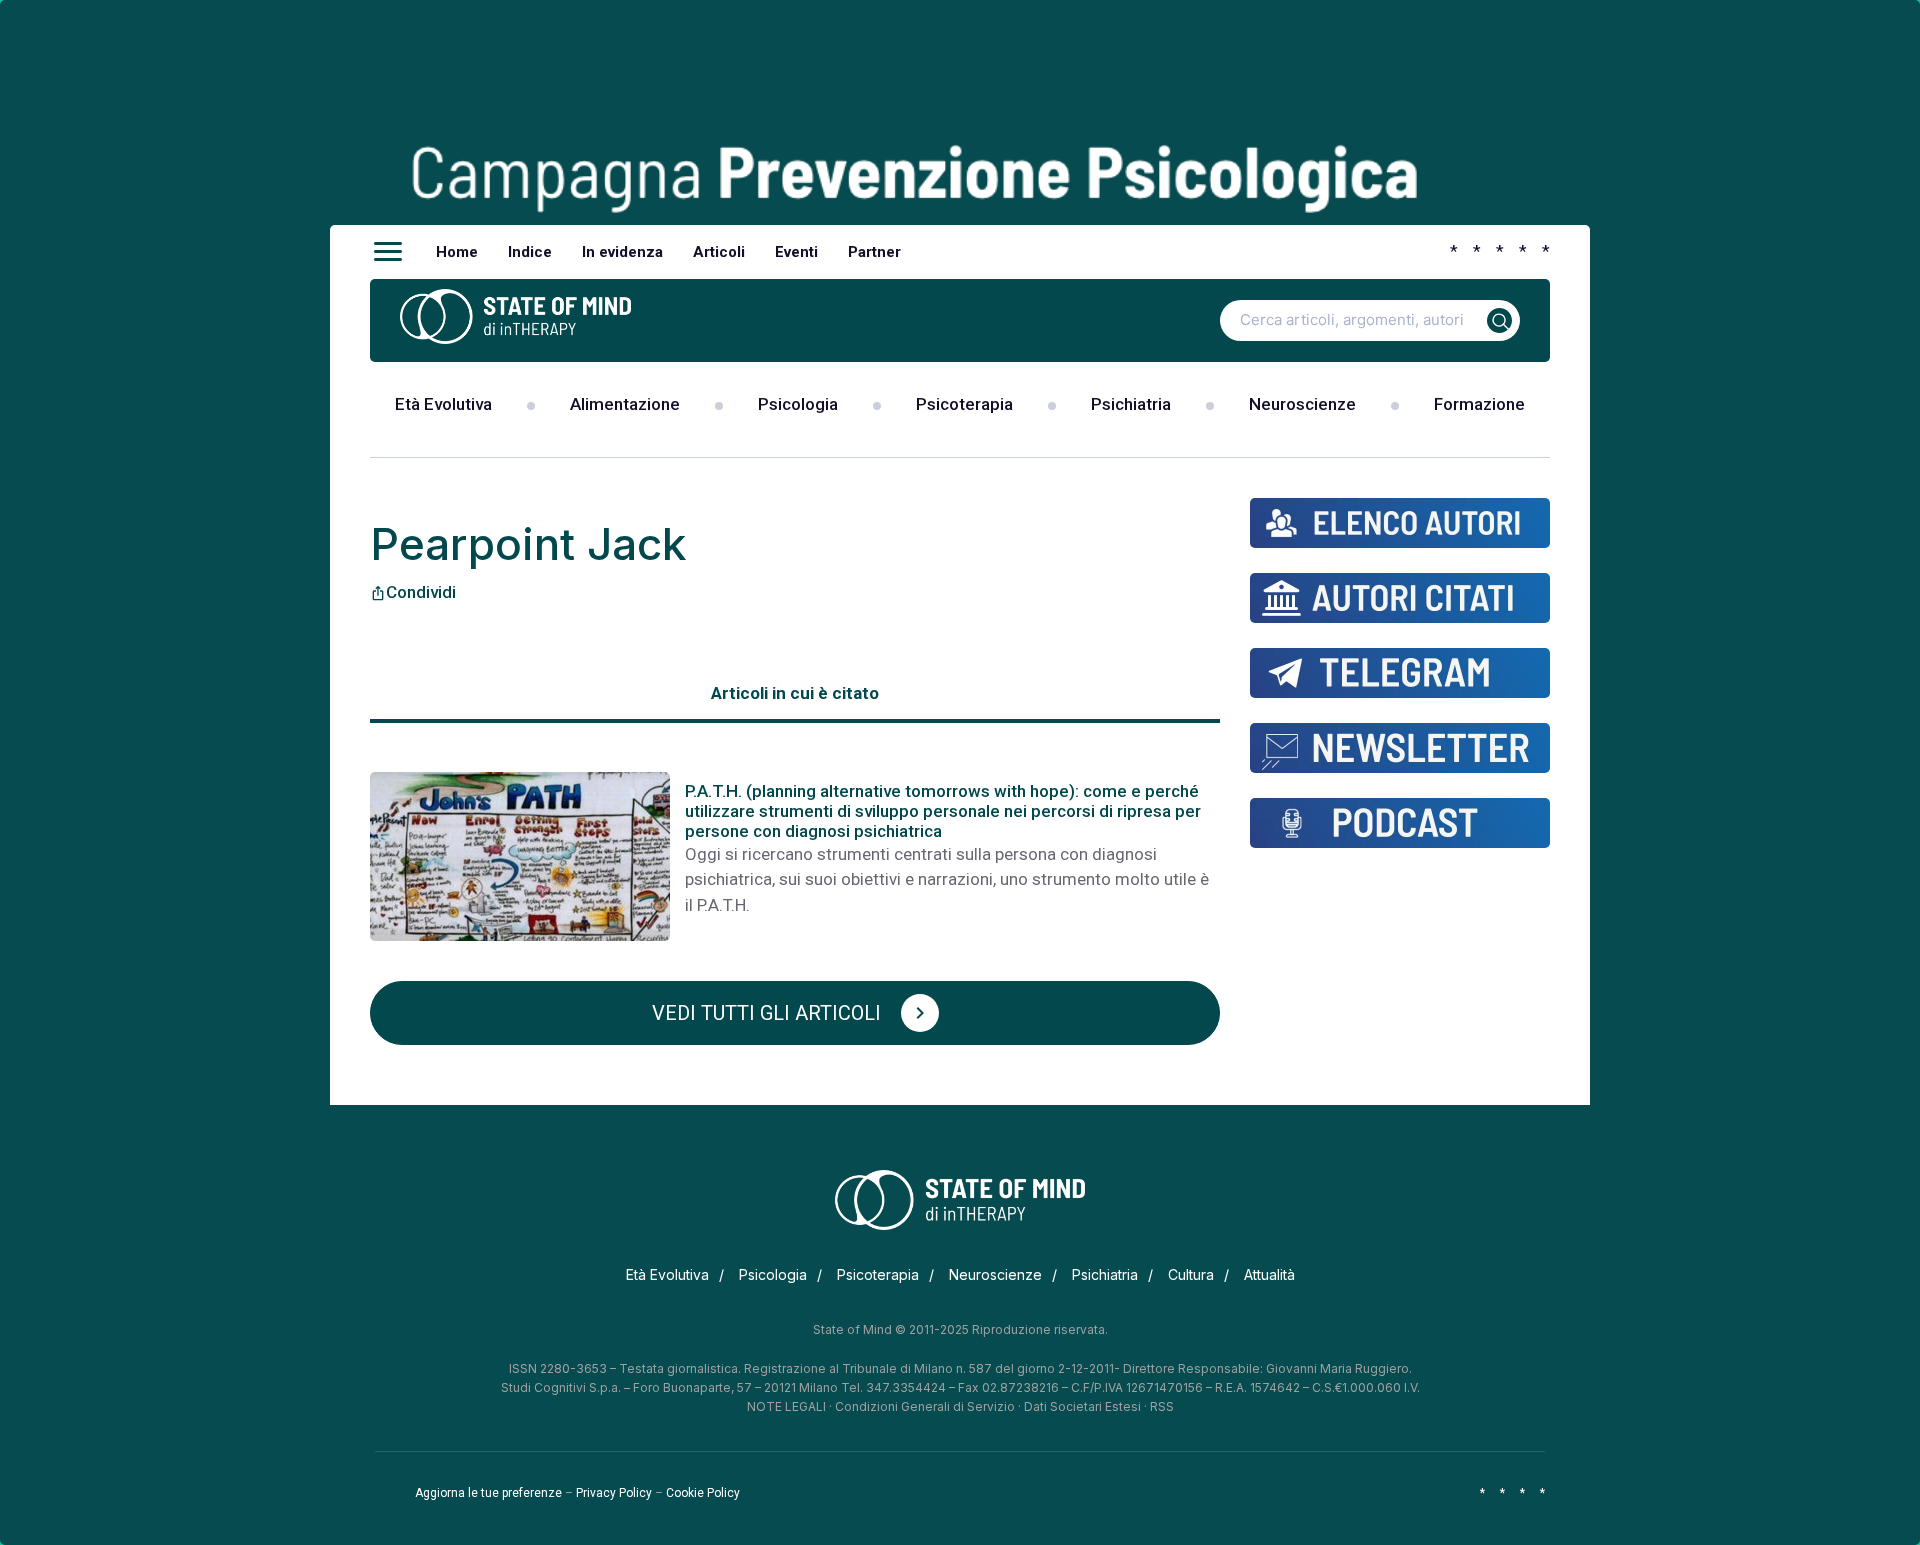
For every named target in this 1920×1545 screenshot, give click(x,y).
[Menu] (388, 252)
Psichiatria (1131, 404)
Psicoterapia (964, 404)
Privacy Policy (614, 1493)
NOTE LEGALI (786, 1406)
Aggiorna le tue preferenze (488, 1493)
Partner (874, 252)
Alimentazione (625, 404)
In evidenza (622, 252)
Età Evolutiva (443, 404)
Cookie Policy (703, 1493)
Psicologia (798, 404)
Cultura (1191, 1274)
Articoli (719, 252)
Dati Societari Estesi (1082, 1406)
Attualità (1269, 1274)
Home (457, 252)
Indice (530, 252)
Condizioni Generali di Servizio (925, 1406)
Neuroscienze (1302, 404)
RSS (1162, 1406)
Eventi (796, 252)
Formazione (1479, 404)
